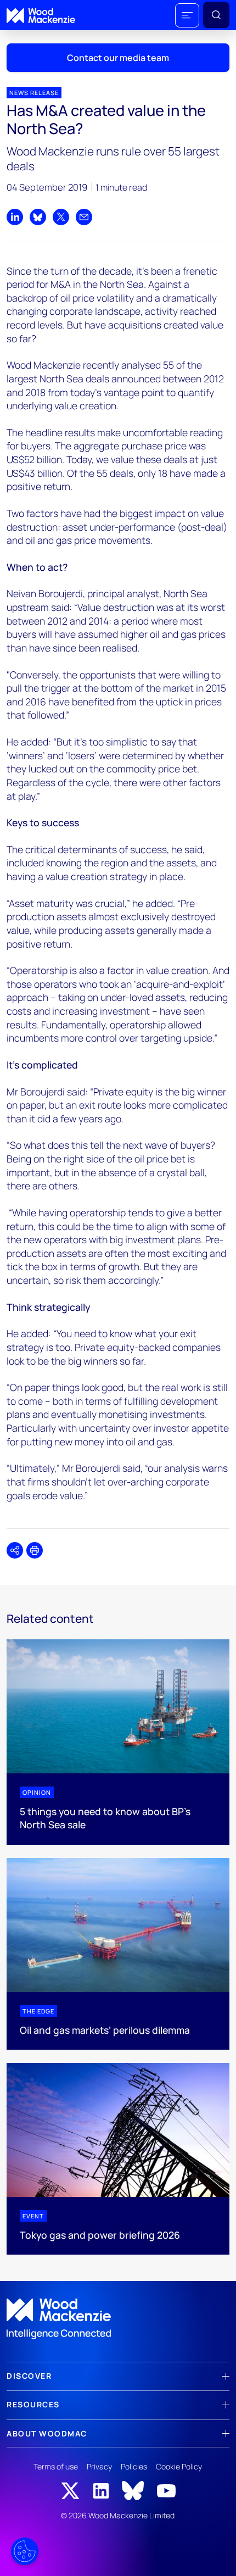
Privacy (99, 2466)
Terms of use (56, 2466)
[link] (118, 2319)
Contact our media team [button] (118, 58)
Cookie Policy (179, 2466)
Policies (134, 2466)
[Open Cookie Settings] (25, 2551)
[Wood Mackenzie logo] (41, 16)
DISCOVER (29, 2376)
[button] (187, 15)
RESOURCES (33, 2404)
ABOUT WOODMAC (47, 2433)
